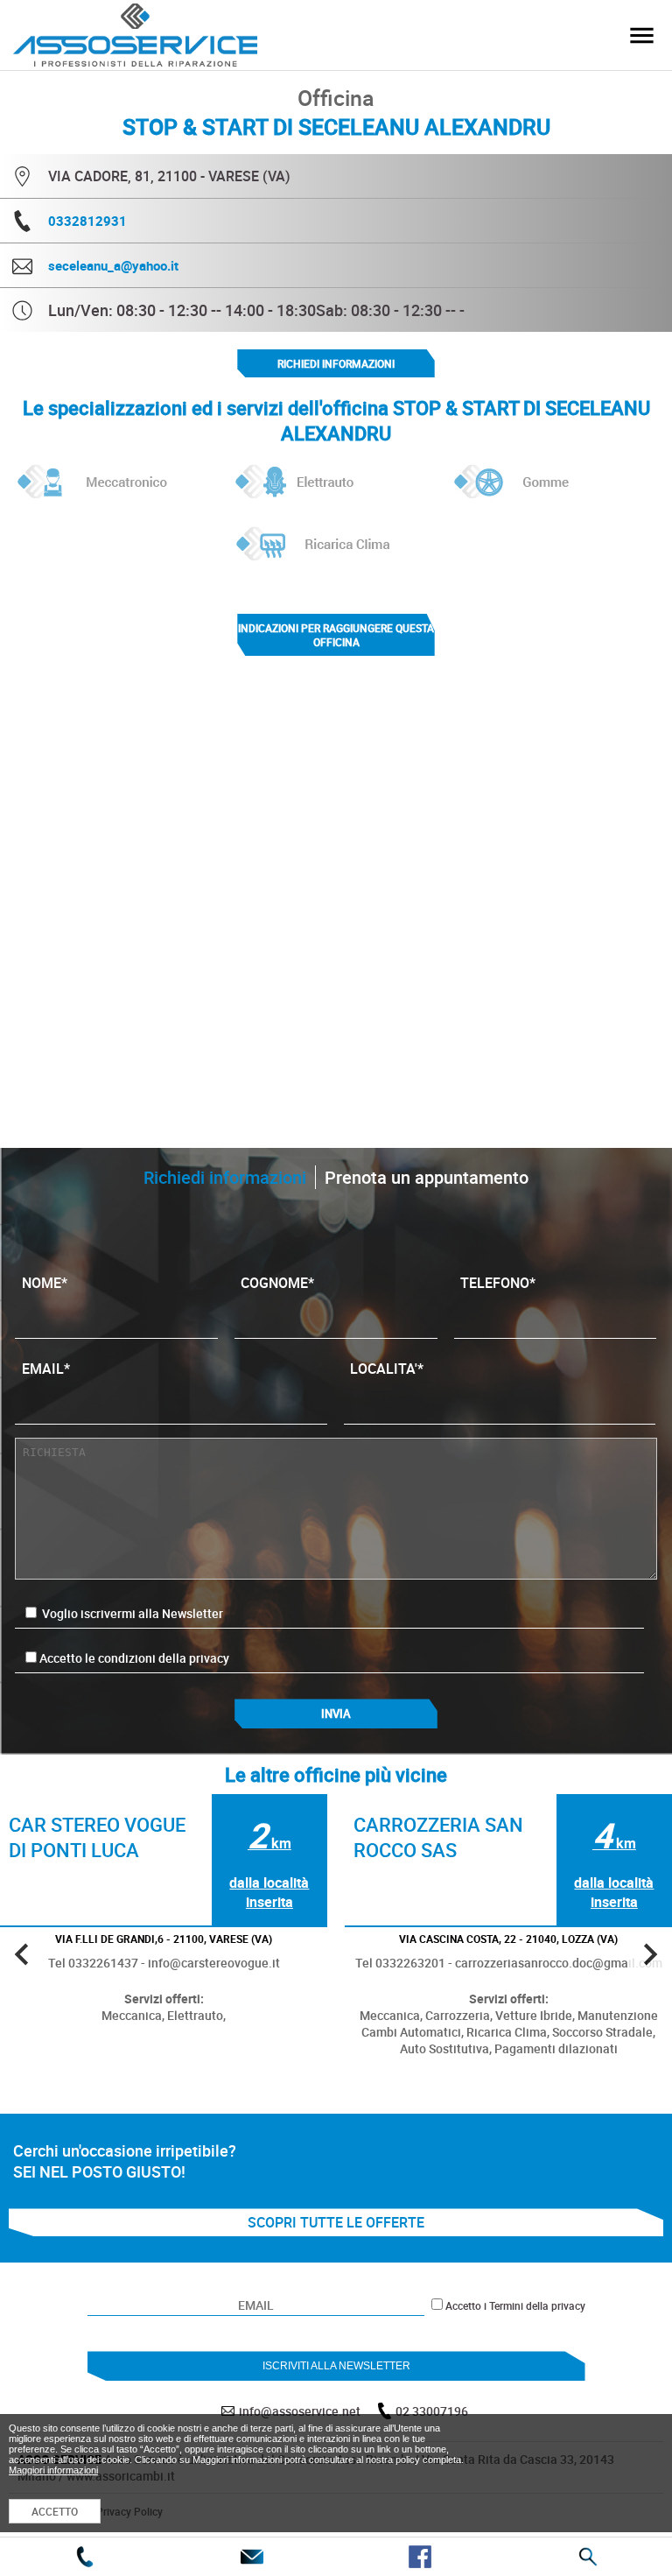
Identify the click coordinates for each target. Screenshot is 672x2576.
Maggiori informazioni (53, 2470)
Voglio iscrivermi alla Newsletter (131, 1613)
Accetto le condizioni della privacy (134, 1658)
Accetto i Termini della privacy (515, 2305)
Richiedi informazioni (336, 363)
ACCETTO (55, 2511)
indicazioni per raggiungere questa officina (336, 635)
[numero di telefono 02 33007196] (84, 2557)
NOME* (45, 1283)
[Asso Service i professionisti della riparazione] (641, 35)
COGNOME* (277, 1283)
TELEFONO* (498, 1283)
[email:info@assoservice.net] (252, 2557)
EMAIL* (46, 1369)
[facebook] (420, 2557)
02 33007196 (432, 2411)
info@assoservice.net (300, 2411)
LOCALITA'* (387, 1369)
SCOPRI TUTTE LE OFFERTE (336, 2222)
